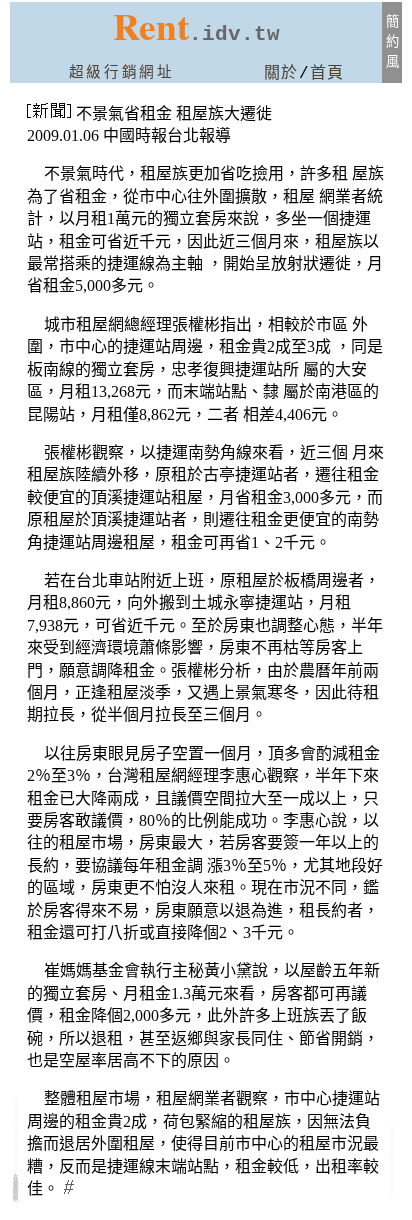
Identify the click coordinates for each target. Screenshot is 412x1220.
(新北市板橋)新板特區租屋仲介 (392, 1156)
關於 (281, 74)
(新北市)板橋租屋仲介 (392, 1176)
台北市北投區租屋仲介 (15, 1166)
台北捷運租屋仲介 (15, 1130)
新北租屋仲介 (391, 1138)
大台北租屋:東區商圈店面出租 (16, 1187)
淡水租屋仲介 (391, 1190)
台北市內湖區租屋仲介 (15, 1147)
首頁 (327, 74)
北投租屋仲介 (15, 1117)
